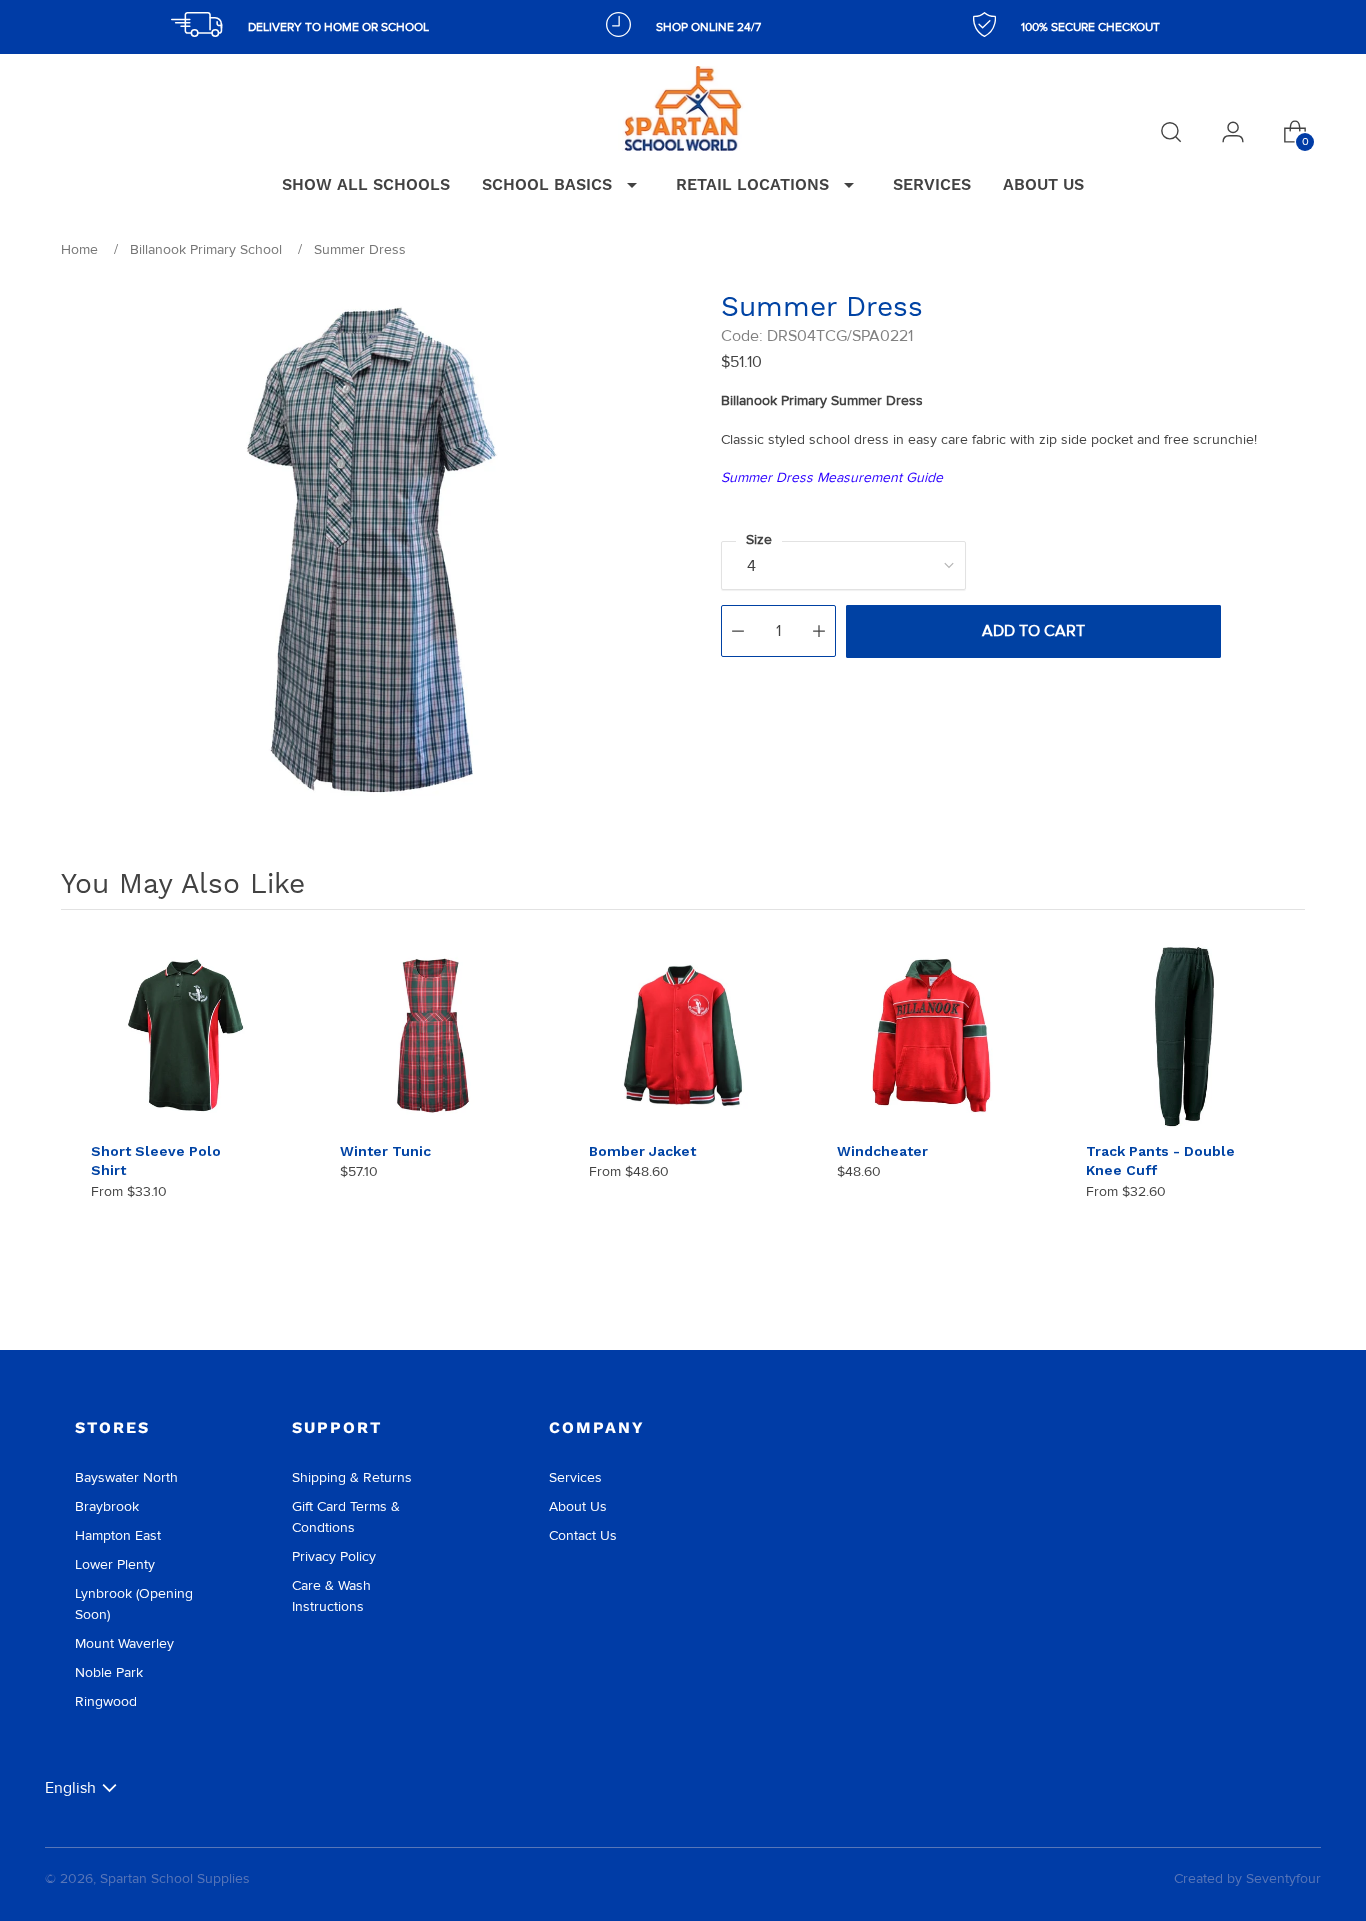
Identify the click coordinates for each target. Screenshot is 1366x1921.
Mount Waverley (124, 1643)
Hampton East (118, 1535)
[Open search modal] (1171, 132)
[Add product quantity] (819, 631)
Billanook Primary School (206, 249)
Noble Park (109, 1672)
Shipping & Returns (352, 1477)
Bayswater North (126, 1477)
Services (575, 1477)
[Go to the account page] (1233, 132)
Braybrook (107, 1506)
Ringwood (106, 1701)
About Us (578, 1506)
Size (759, 539)
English (70, 1787)
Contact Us (583, 1535)
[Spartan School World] (683, 108)
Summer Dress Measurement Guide (832, 477)
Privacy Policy (334, 1556)
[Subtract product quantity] (738, 631)
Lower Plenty (115, 1564)
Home (79, 249)
